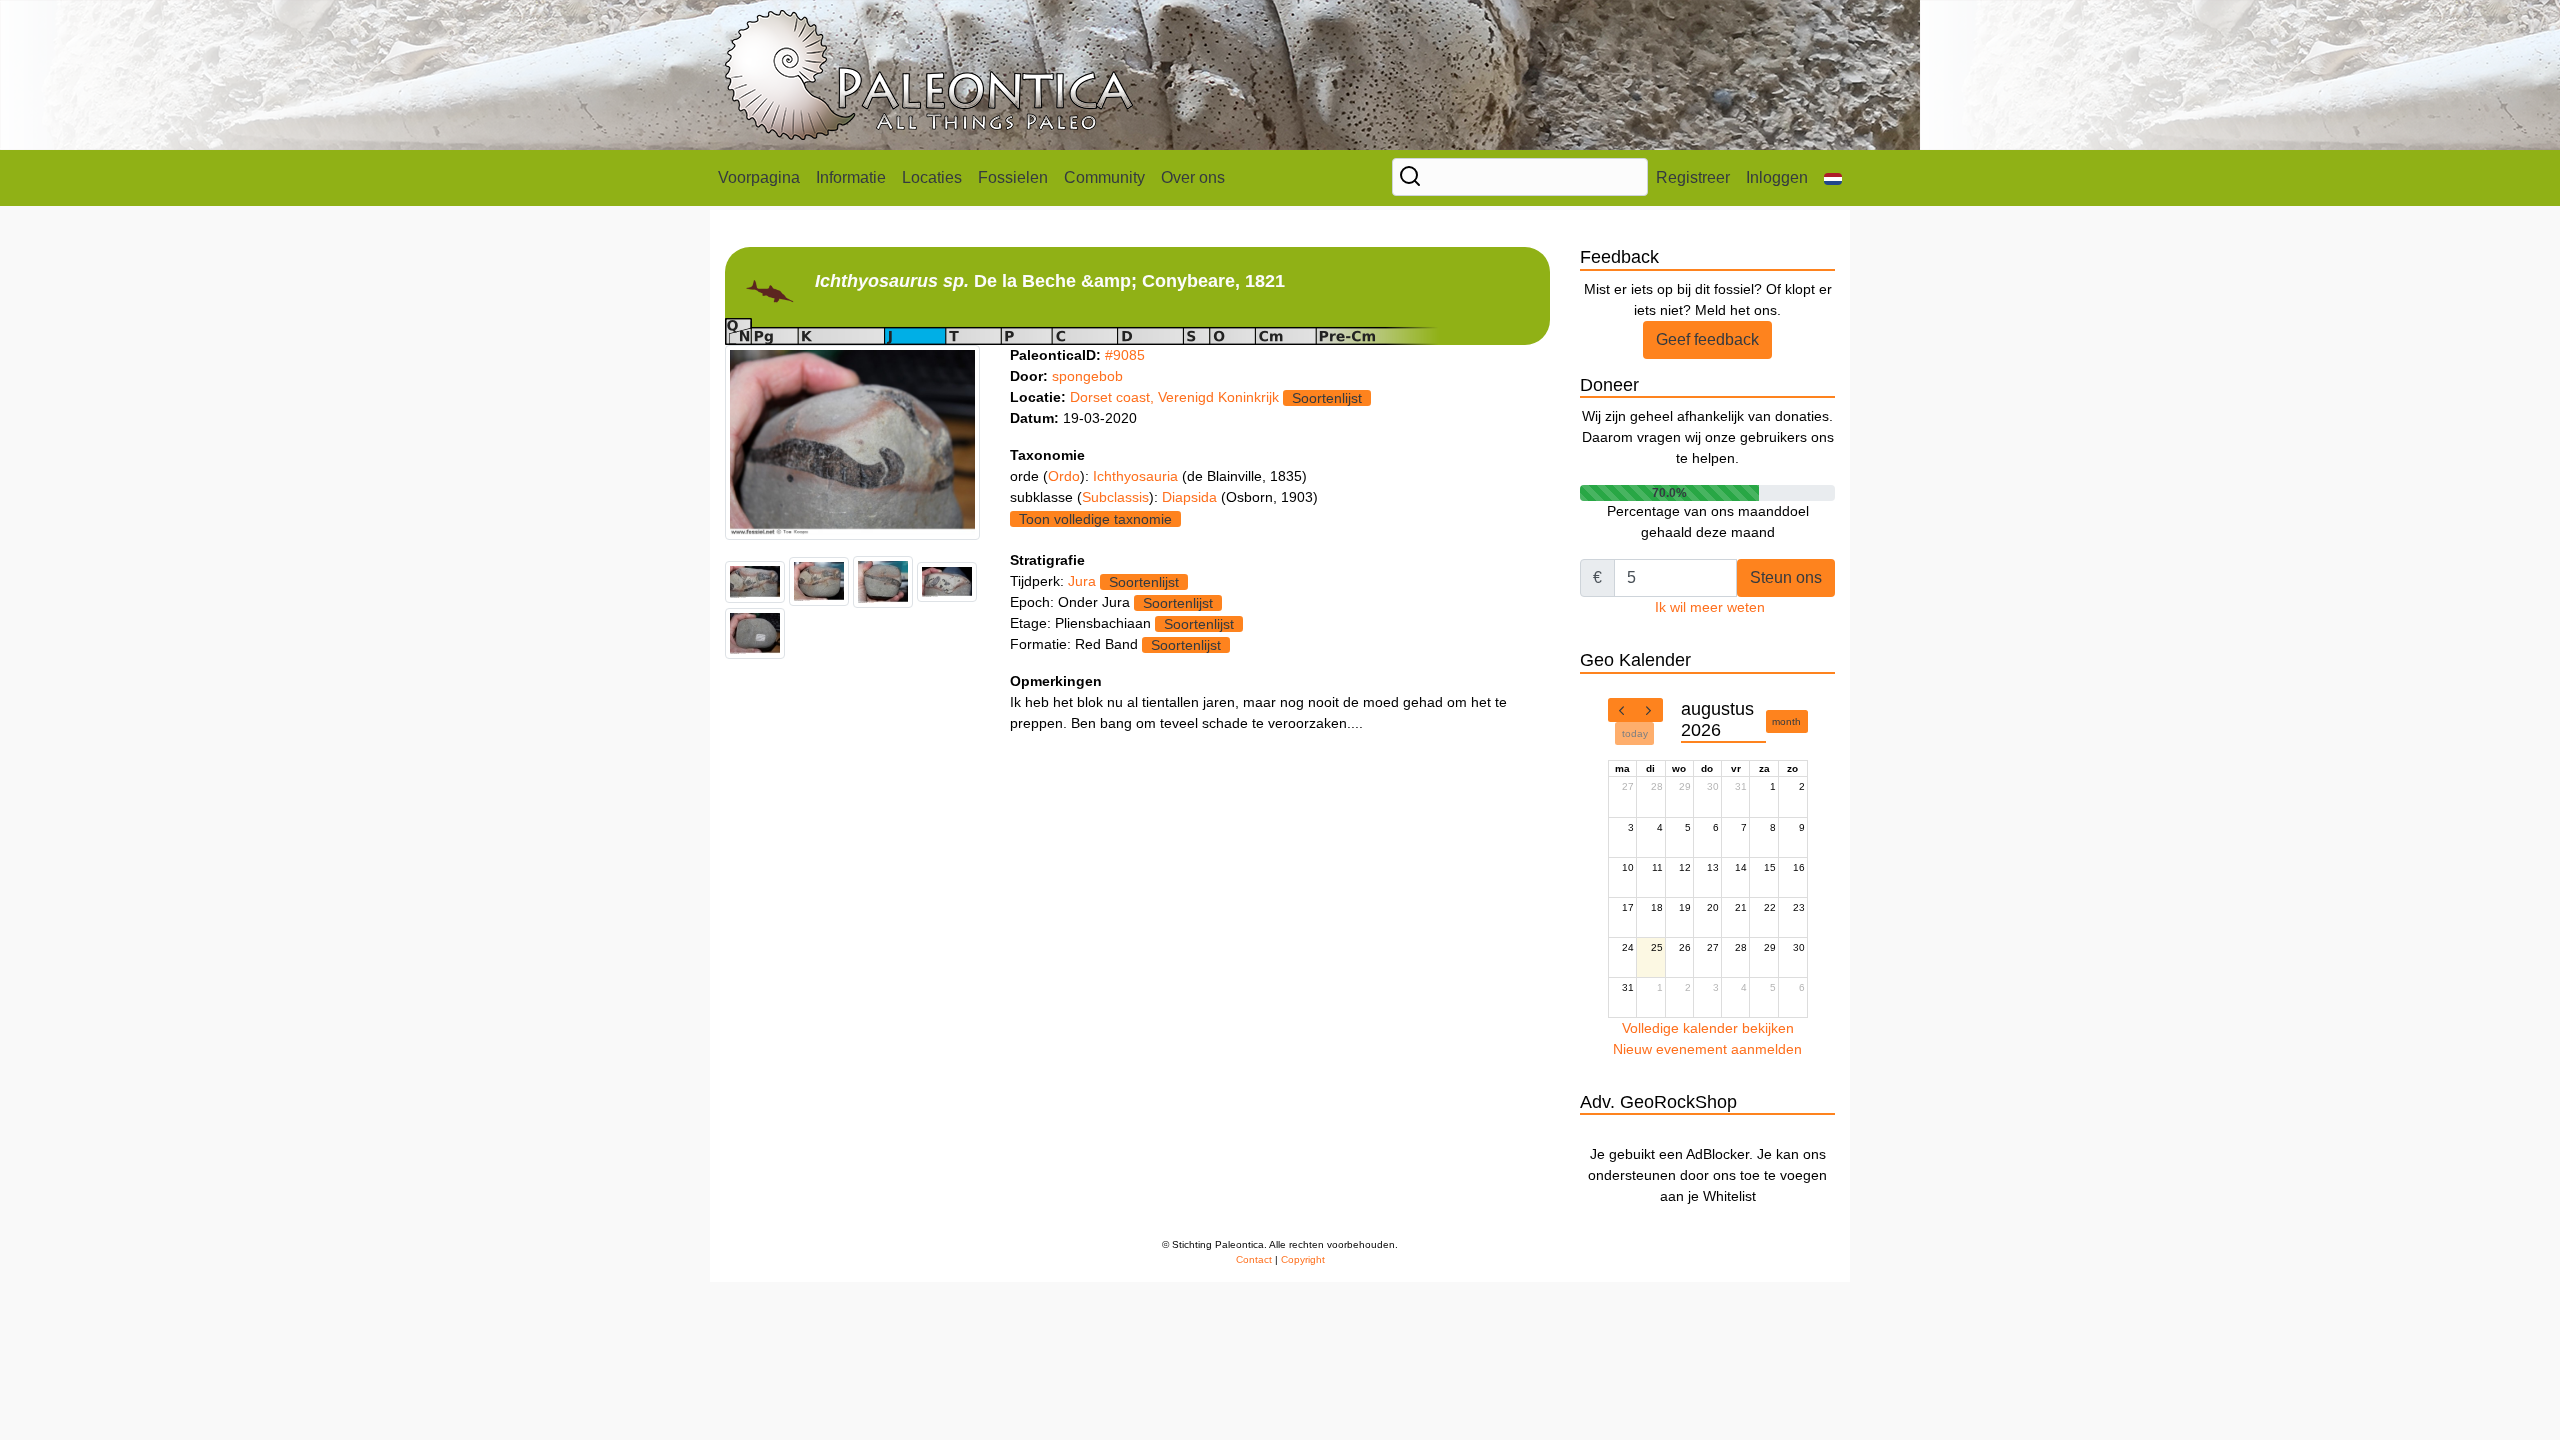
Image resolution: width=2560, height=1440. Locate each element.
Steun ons (1786, 577)
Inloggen (1777, 177)
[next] (1649, 710)
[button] (1833, 178)
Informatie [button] (851, 177)
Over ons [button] (1193, 177)
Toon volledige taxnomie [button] (1095, 519)
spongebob (1087, 376)
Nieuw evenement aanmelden (1707, 1049)
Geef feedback (1707, 339)
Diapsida (1191, 497)
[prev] (1622, 710)
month (1786, 721)
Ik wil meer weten (1710, 607)
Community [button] (1104, 177)
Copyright (1303, 1259)
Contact (1254, 1259)
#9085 (1125, 355)
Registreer (1693, 177)
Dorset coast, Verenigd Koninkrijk (1174, 397)
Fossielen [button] (1013, 177)
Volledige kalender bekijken (1708, 1028)
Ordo (1064, 476)
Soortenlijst (1327, 398)
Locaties (932, 177)
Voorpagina (759, 177)
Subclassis (1115, 497)
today (1635, 733)
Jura (1082, 581)
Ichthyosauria (1137, 476)
